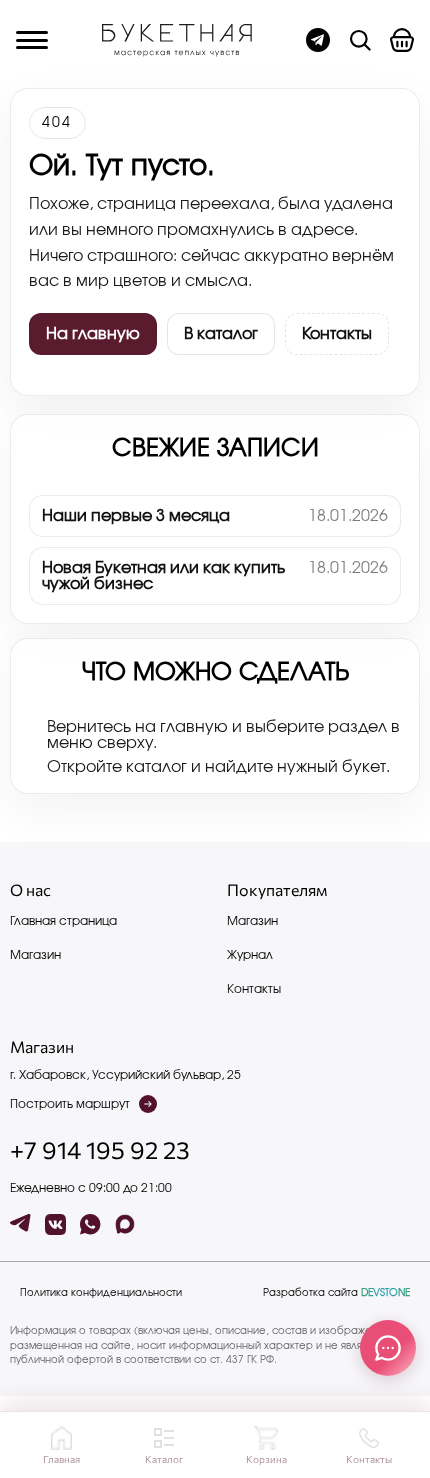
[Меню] (32, 40)
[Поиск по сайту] (360, 40)
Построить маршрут (70, 1104)
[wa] (90, 1224)
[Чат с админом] (318, 40)
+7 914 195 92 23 (100, 1150)
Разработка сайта (336, 1293)
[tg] (20, 1224)
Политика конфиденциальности (101, 1293)
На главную (93, 334)
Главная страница (63, 921)
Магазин (35, 955)
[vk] (55, 1224)
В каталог (221, 334)
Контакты (337, 334)
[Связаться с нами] (388, 1348)
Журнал (250, 955)
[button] (402, 40)
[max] (125, 1224)
